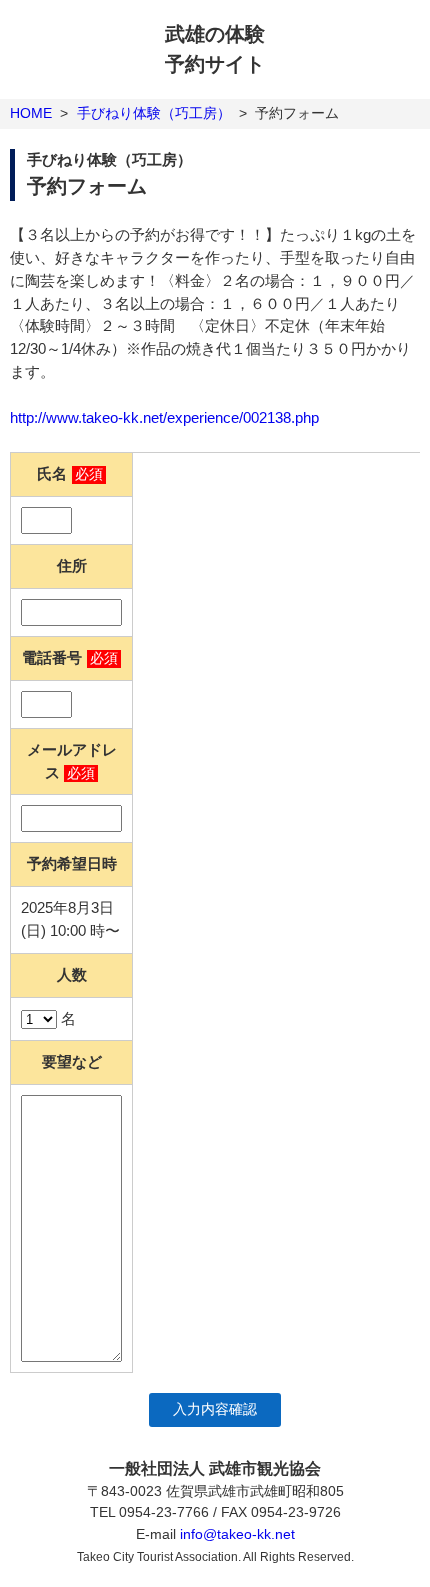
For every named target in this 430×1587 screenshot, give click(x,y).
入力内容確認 (215, 1409)
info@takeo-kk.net (237, 1534)
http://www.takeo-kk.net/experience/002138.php (164, 417)
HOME (31, 113)
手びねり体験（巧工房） (154, 113)
